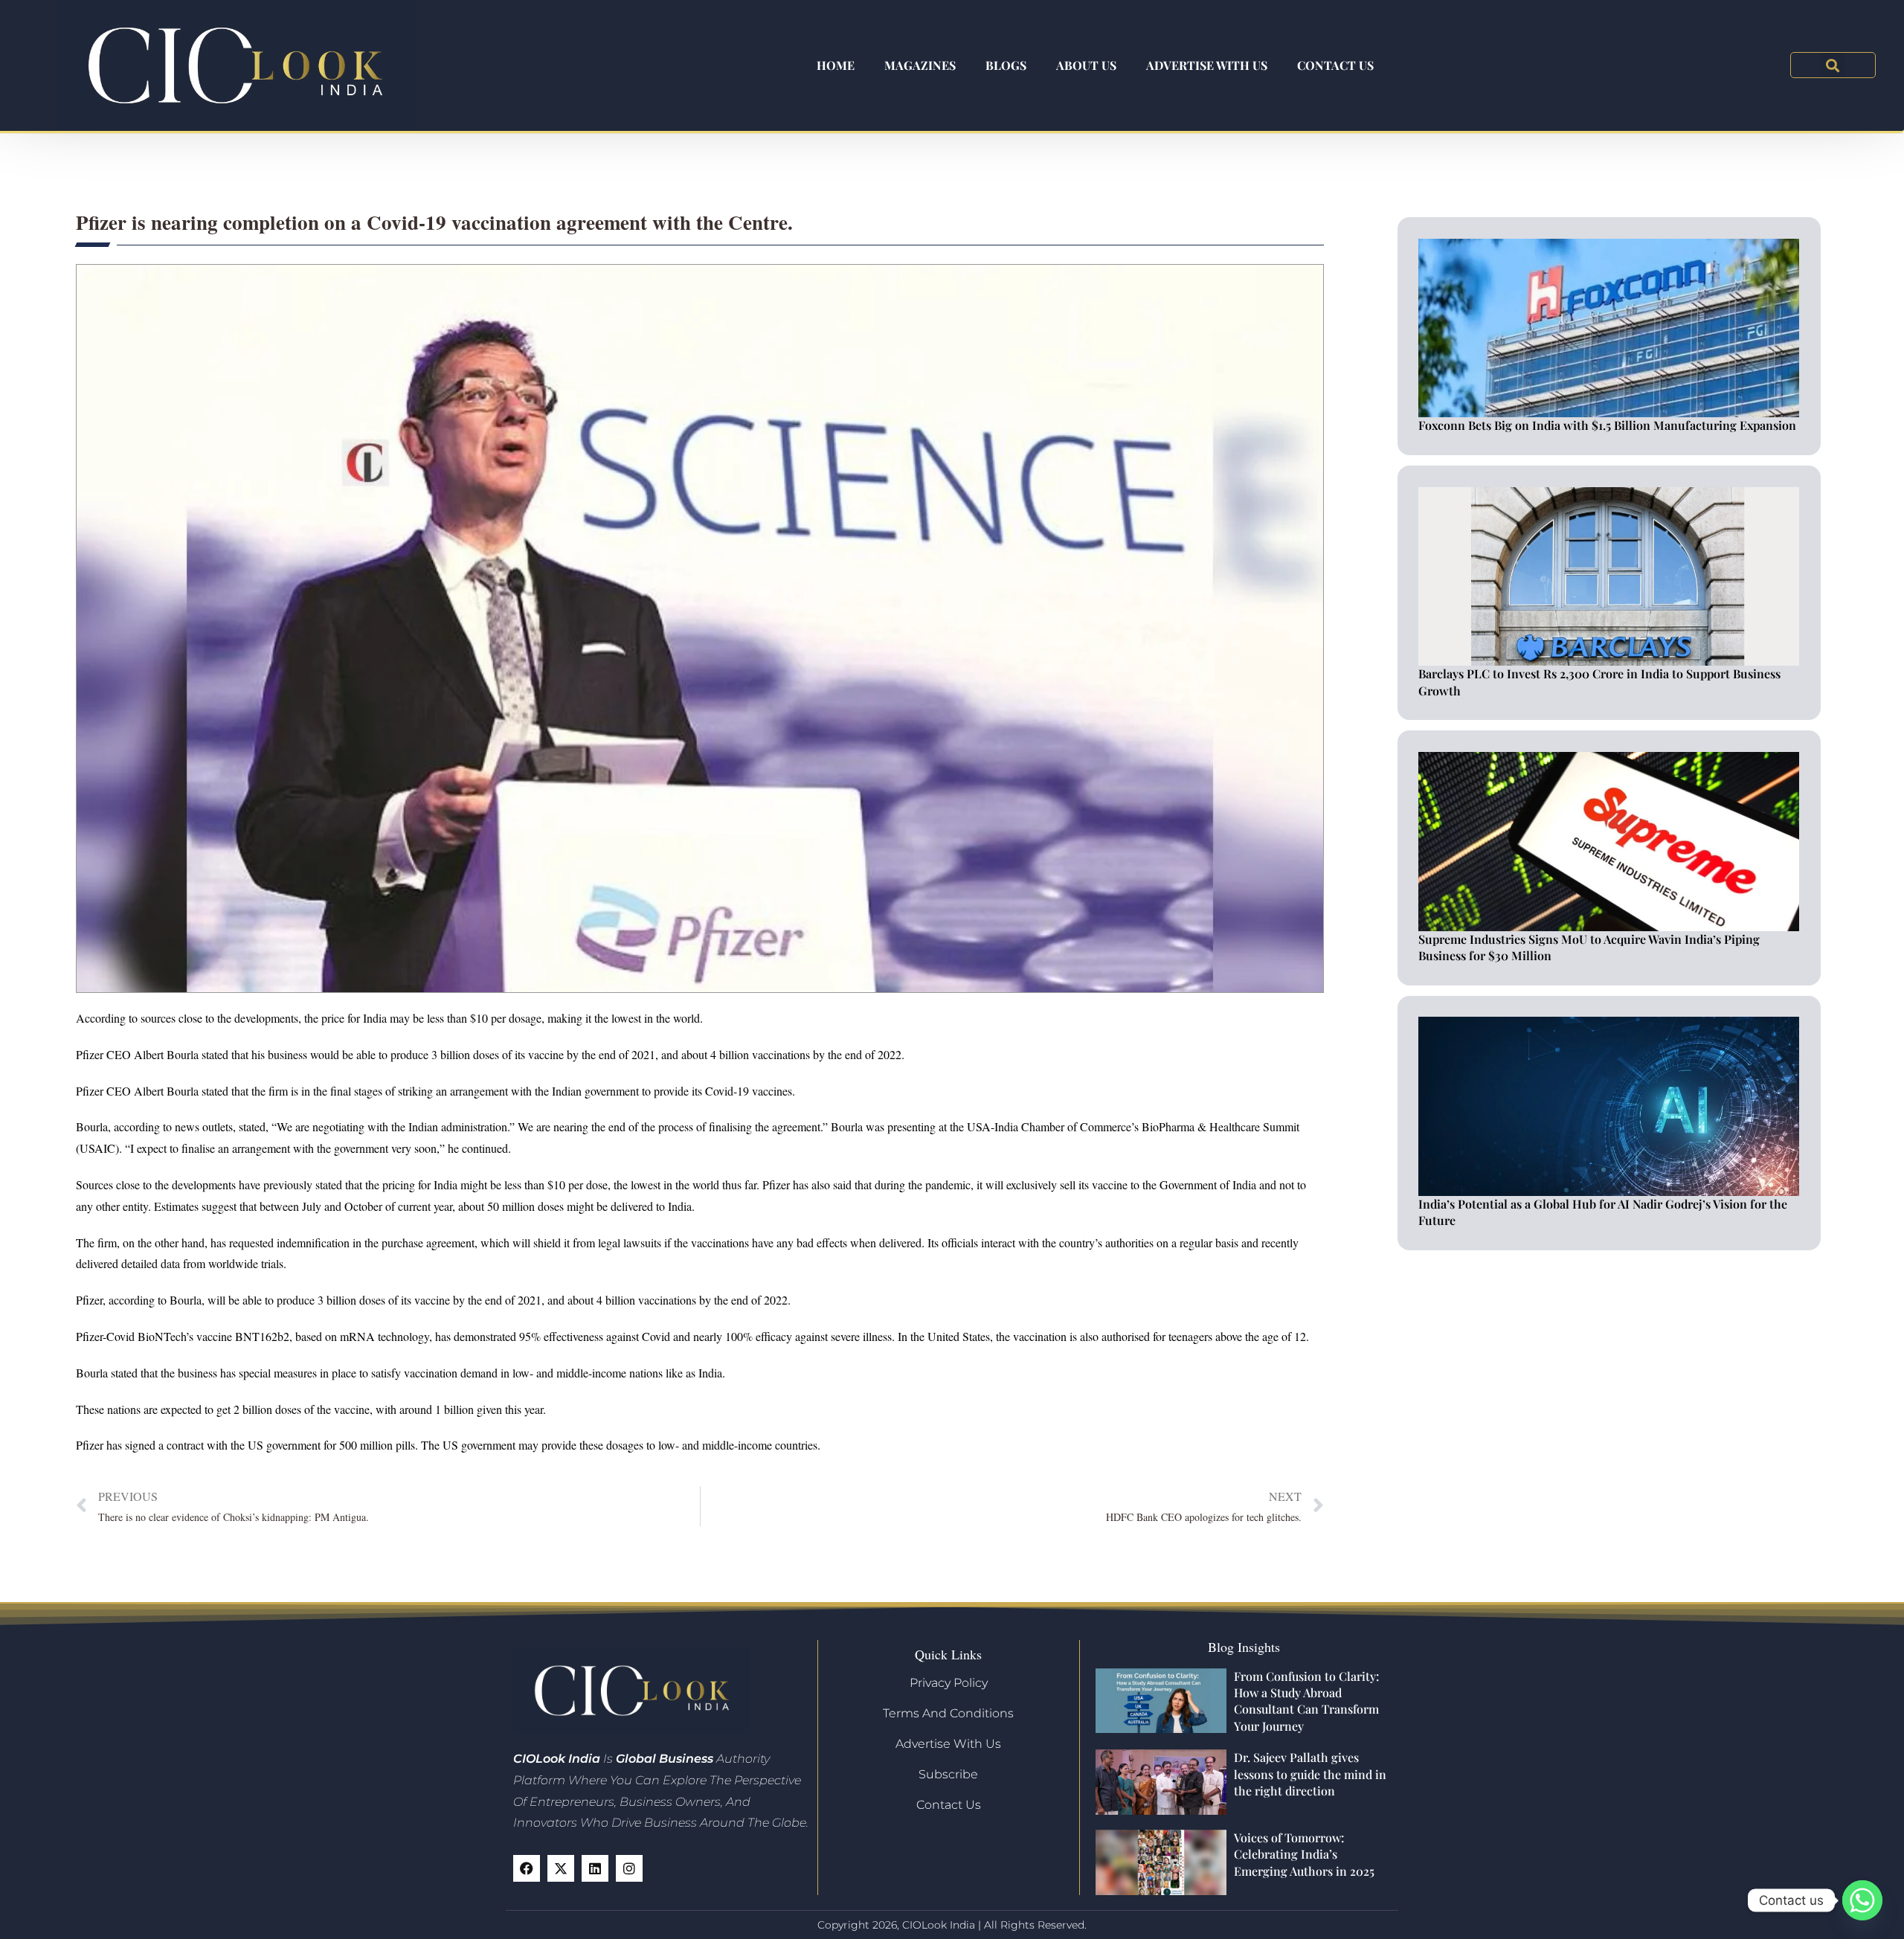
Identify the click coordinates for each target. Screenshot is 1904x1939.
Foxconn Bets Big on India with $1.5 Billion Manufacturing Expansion (1607, 425)
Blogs (1006, 65)
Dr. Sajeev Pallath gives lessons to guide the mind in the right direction (1310, 1774)
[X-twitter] (561, 1868)
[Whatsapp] (1862, 1900)
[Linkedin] (595, 1868)
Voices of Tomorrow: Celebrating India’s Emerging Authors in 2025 (1304, 1854)
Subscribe (948, 1774)
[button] (1833, 65)
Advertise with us (1207, 65)
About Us (1086, 65)
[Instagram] (629, 1868)
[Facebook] (527, 1868)
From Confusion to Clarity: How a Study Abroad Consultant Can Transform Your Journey (1306, 1701)
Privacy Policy (949, 1683)
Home (836, 65)
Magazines (920, 65)
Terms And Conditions (948, 1713)
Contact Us (1335, 65)
